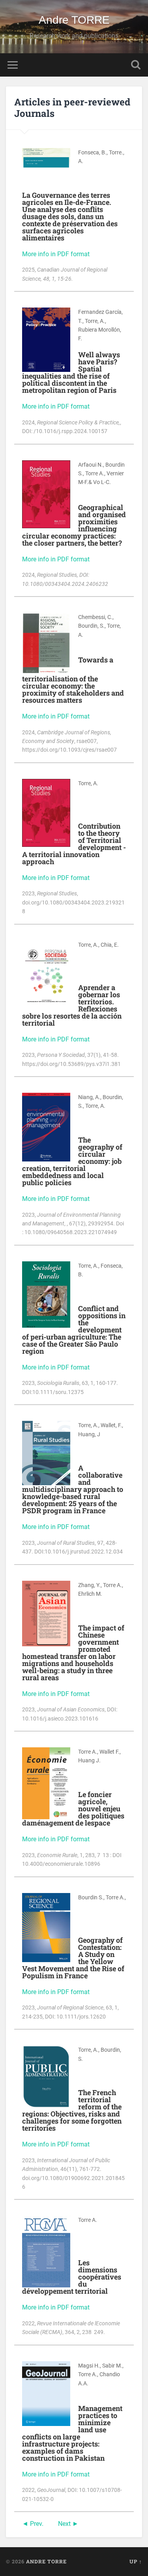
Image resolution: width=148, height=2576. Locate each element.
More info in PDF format (56, 254)
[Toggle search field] (136, 65)
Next (64, 2524)
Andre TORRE (74, 20)
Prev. (37, 2524)
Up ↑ (136, 2561)
